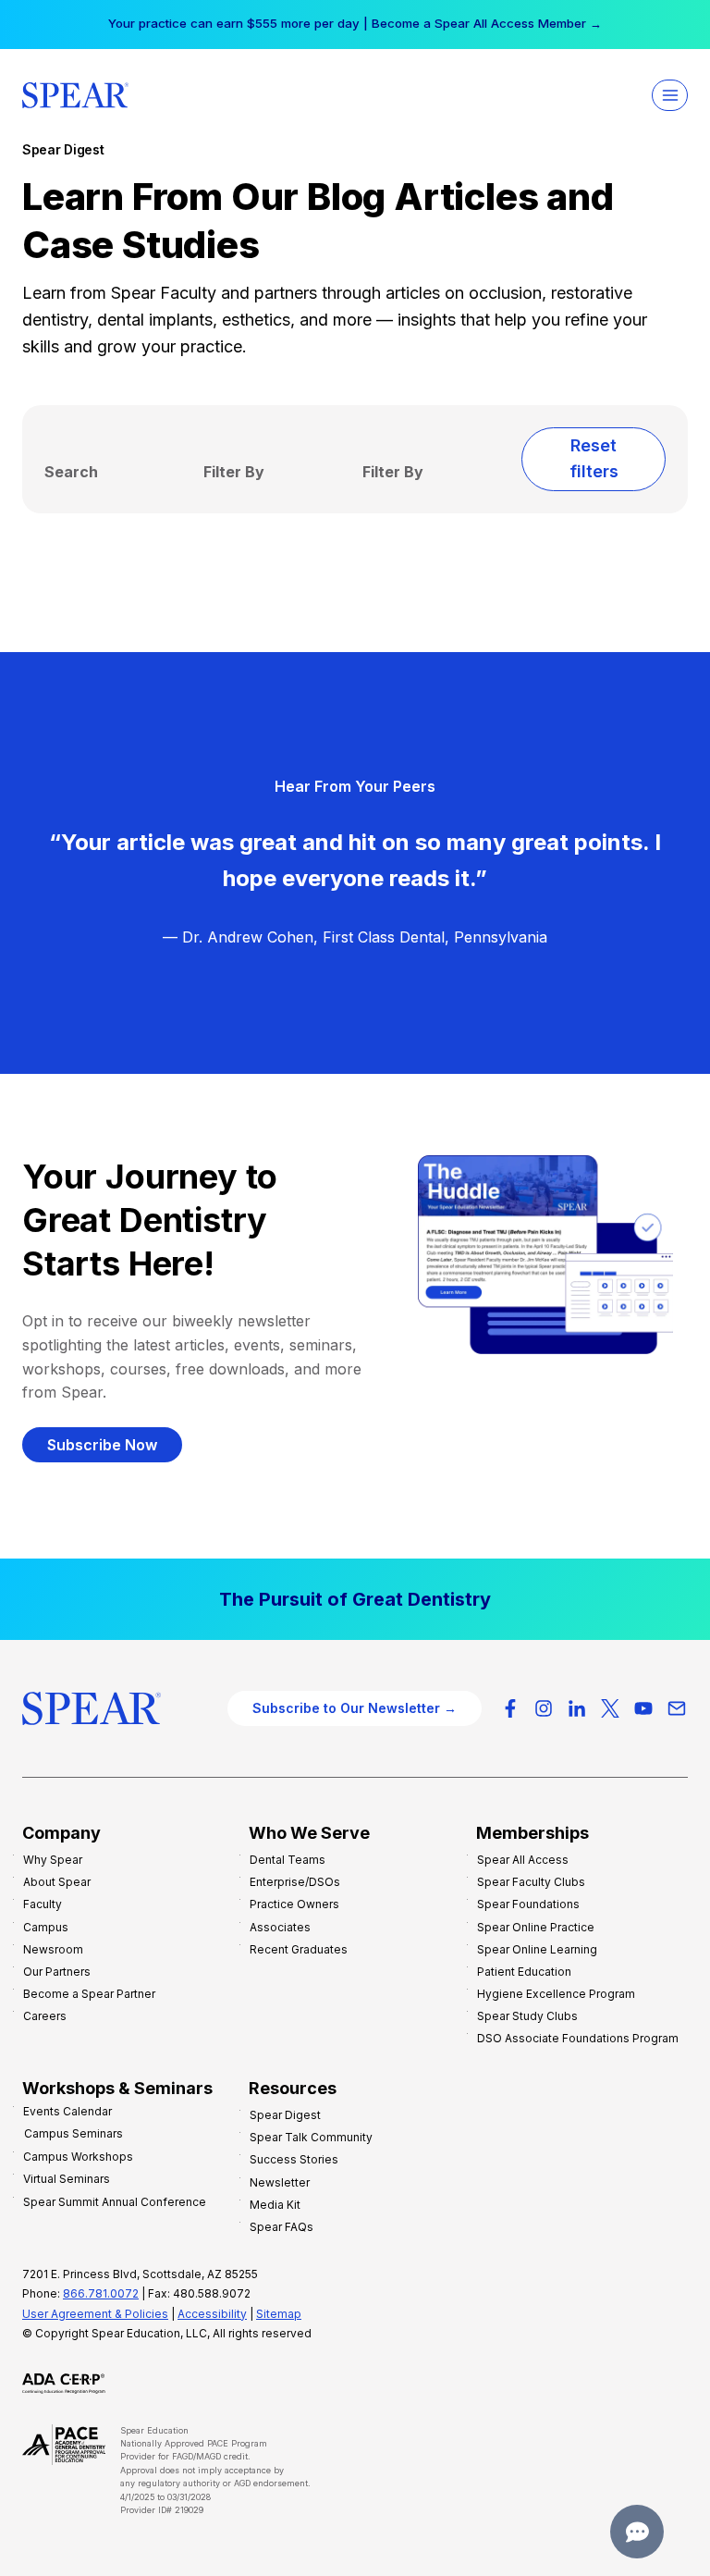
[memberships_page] (355, 1599)
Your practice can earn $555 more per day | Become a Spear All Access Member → (355, 23)
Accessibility (212, 2314)
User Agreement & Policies (95, 2314)
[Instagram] (544, 1708)
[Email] (677, 1708)
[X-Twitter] (610, 1708)
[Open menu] (670, 95)
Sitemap (279, 2314)
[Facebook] (510, 1708)
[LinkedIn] (577, 1708)
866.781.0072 (101, 2293)
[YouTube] (643, 1708)
